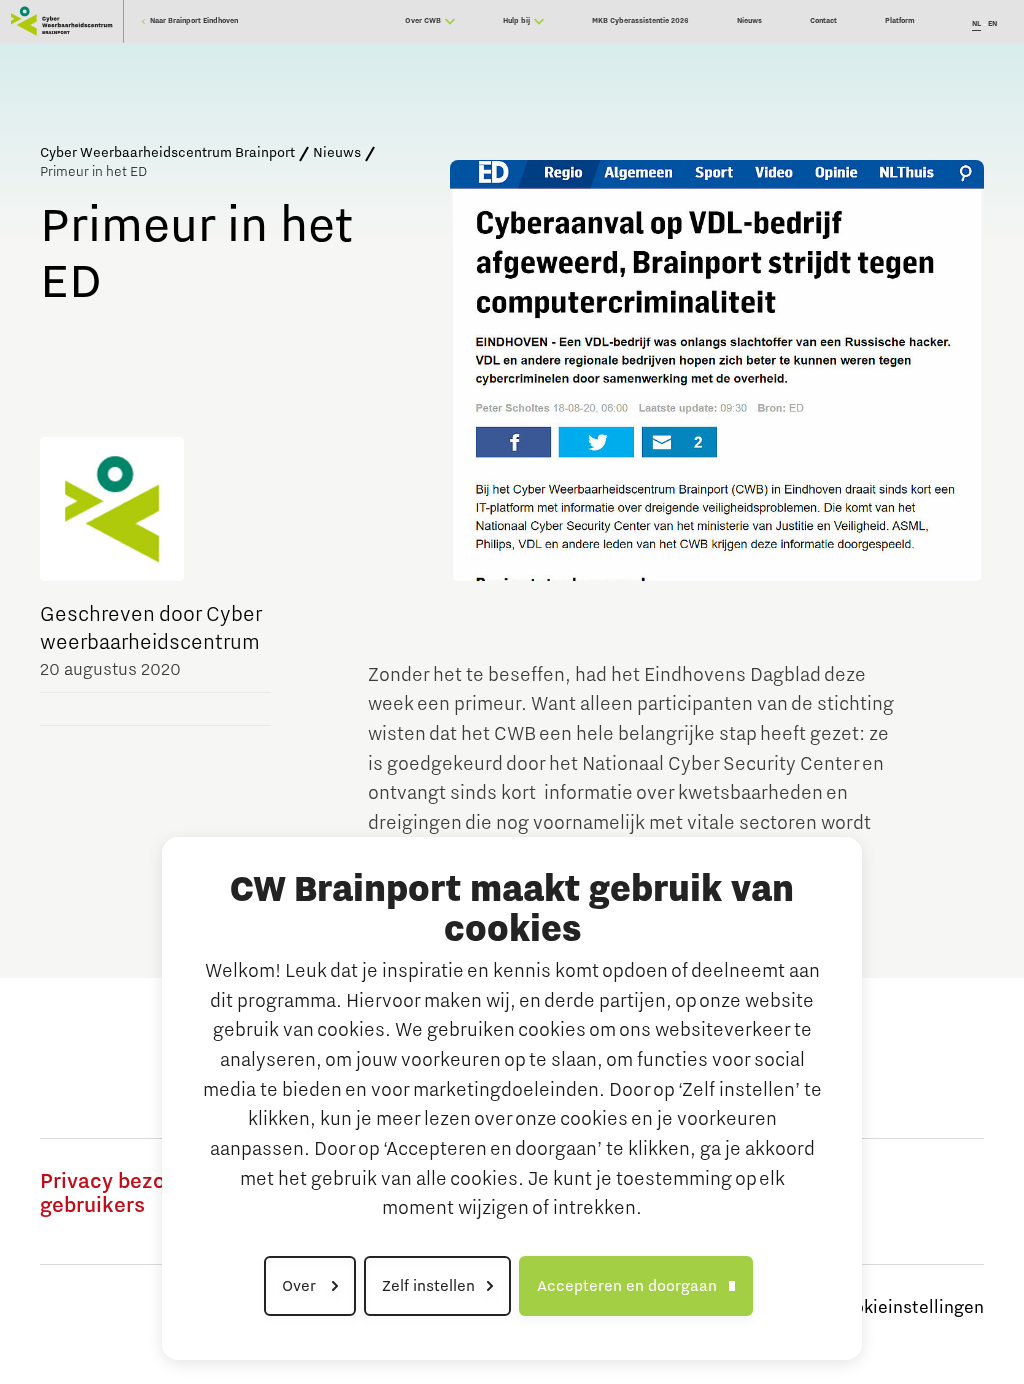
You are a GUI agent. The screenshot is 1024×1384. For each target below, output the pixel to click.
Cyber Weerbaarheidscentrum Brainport (167, 153)
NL (976, 23)
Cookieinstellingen (908, 1308)
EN (992, 23)
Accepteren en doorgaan (627, 1286)
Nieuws (337, 153)
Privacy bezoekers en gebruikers (144, 1194)
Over (301, 1286)
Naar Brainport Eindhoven (193, 20)
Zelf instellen (428, 1286)
